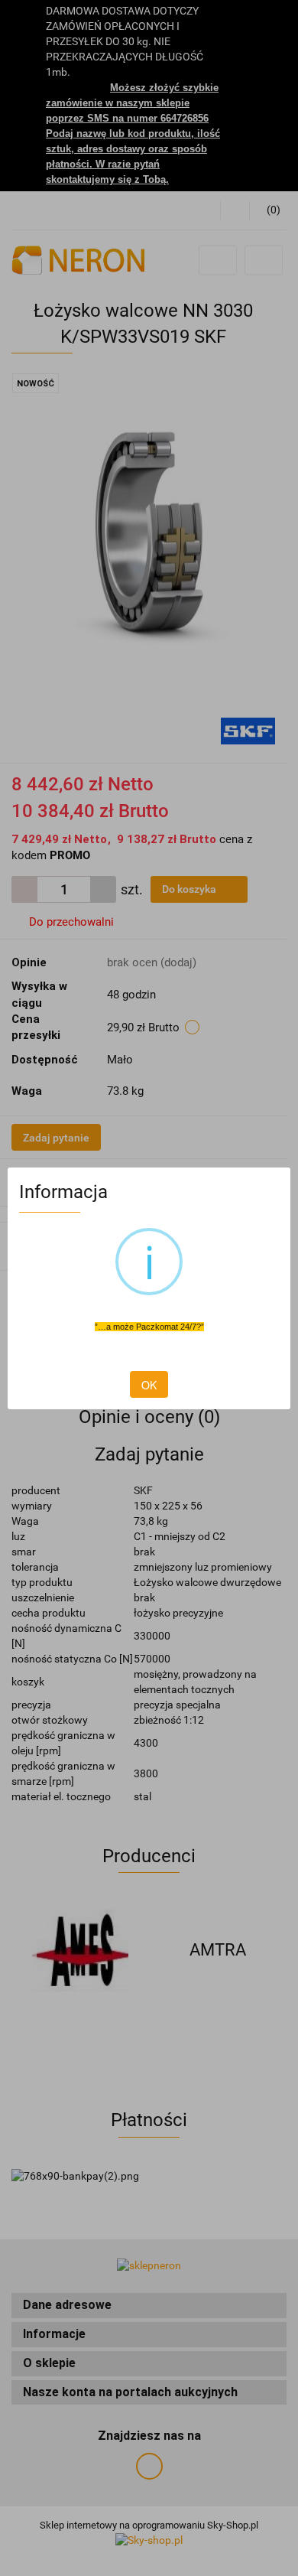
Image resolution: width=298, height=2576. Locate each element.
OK (149, 1385)
